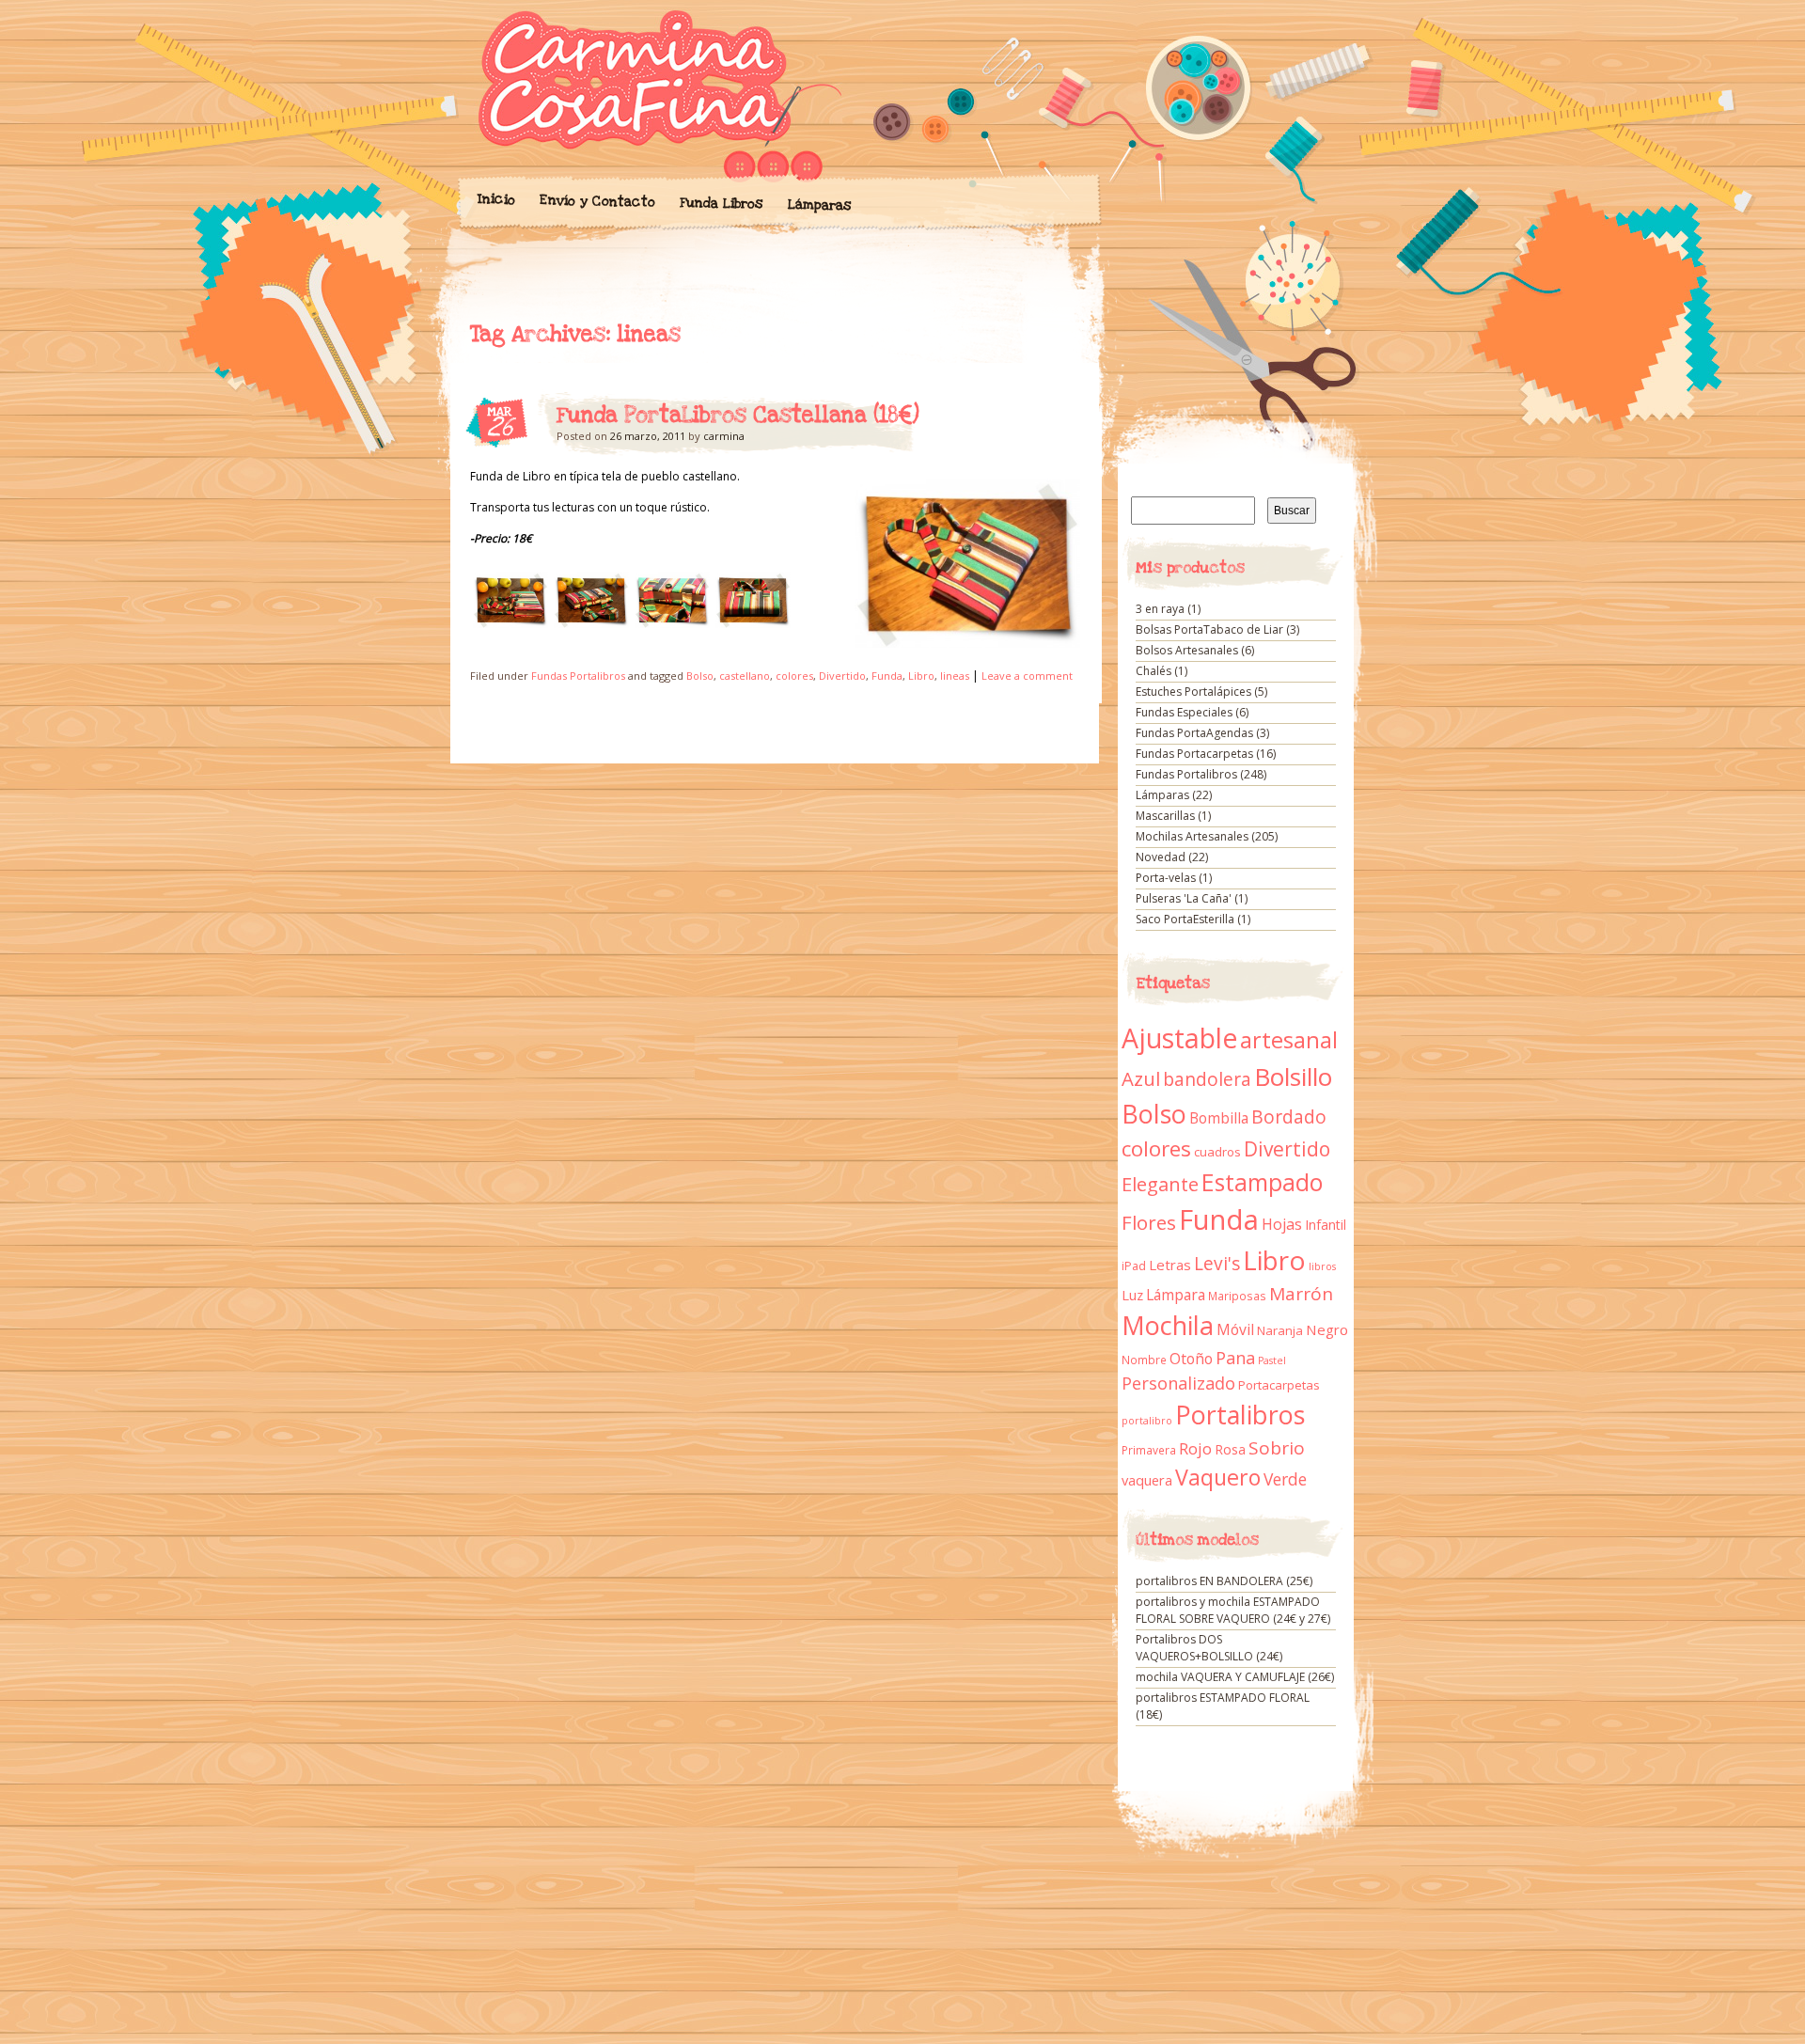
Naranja (1280, 1330)
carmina (724, 436)
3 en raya (1160, 609)
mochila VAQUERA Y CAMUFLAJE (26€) (1235, 1677)
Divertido (842, 676)
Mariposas (1237, 1296)
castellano (745, 676)
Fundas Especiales (1184, 712)
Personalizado (1178, 1383)
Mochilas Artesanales (1192, 836)
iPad (1134, 1266)
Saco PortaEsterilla (1185, 919)
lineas (955, 676)
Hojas (1282, 1224)
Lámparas (819, 205)
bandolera (1207, 1079)
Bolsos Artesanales (1187, 650)
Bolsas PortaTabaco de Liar (1209, 629)
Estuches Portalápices (1193, 692)
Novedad (1161, 857)
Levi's (1217, 1264)
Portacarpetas (1279, 1385)
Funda (887, 676)
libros (1322, 1266)
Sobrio (1277, 1448)
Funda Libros (721, 204)
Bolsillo (1293, 1077)
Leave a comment (1027, 676)
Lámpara (1176, 1295)
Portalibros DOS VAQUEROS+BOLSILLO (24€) (1209, 1648)
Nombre (1144, 1360)
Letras (1170, 1265)
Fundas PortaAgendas (1194, 733)
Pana (1235, 1358)
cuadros (1217, 1152)
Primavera (1149, 1450)
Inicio (495, 199)
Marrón (1301, 1294)
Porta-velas (1166, 878)
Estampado (1262, 1182)
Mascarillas (1165, 816)
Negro (1327, 1329)
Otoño (1191, 1359)
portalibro (1147, 1421)
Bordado (1289, 1117)
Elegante (1160, 1184)
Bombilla (1219, 1118)
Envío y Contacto (596, 201)
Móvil (1235, 1329)
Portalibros (1240, 1415)
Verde (1285, 1479)
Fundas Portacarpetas (1194, 754)
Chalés (1154, 671)
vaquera (1147, 1480)
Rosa (1230, 1449)
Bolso (700, 676)
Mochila (1168, 1325)
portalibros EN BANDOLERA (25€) (1224, 1581)
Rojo (1195, 1448)
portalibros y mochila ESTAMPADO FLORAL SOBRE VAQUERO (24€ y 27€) (1233, 1610)
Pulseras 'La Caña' (1184, 898)
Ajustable (1179, 1038)
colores (794, 676)
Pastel (1272, 1360)
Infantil (1326, 1225)
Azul (1141, 1078)
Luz (1132, 1295)
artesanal (1289, 1040)
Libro (921, 676)
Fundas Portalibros (578, 676)
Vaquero (1218, 1477)
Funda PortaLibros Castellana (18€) (738, 416)
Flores (1149, 1222)
